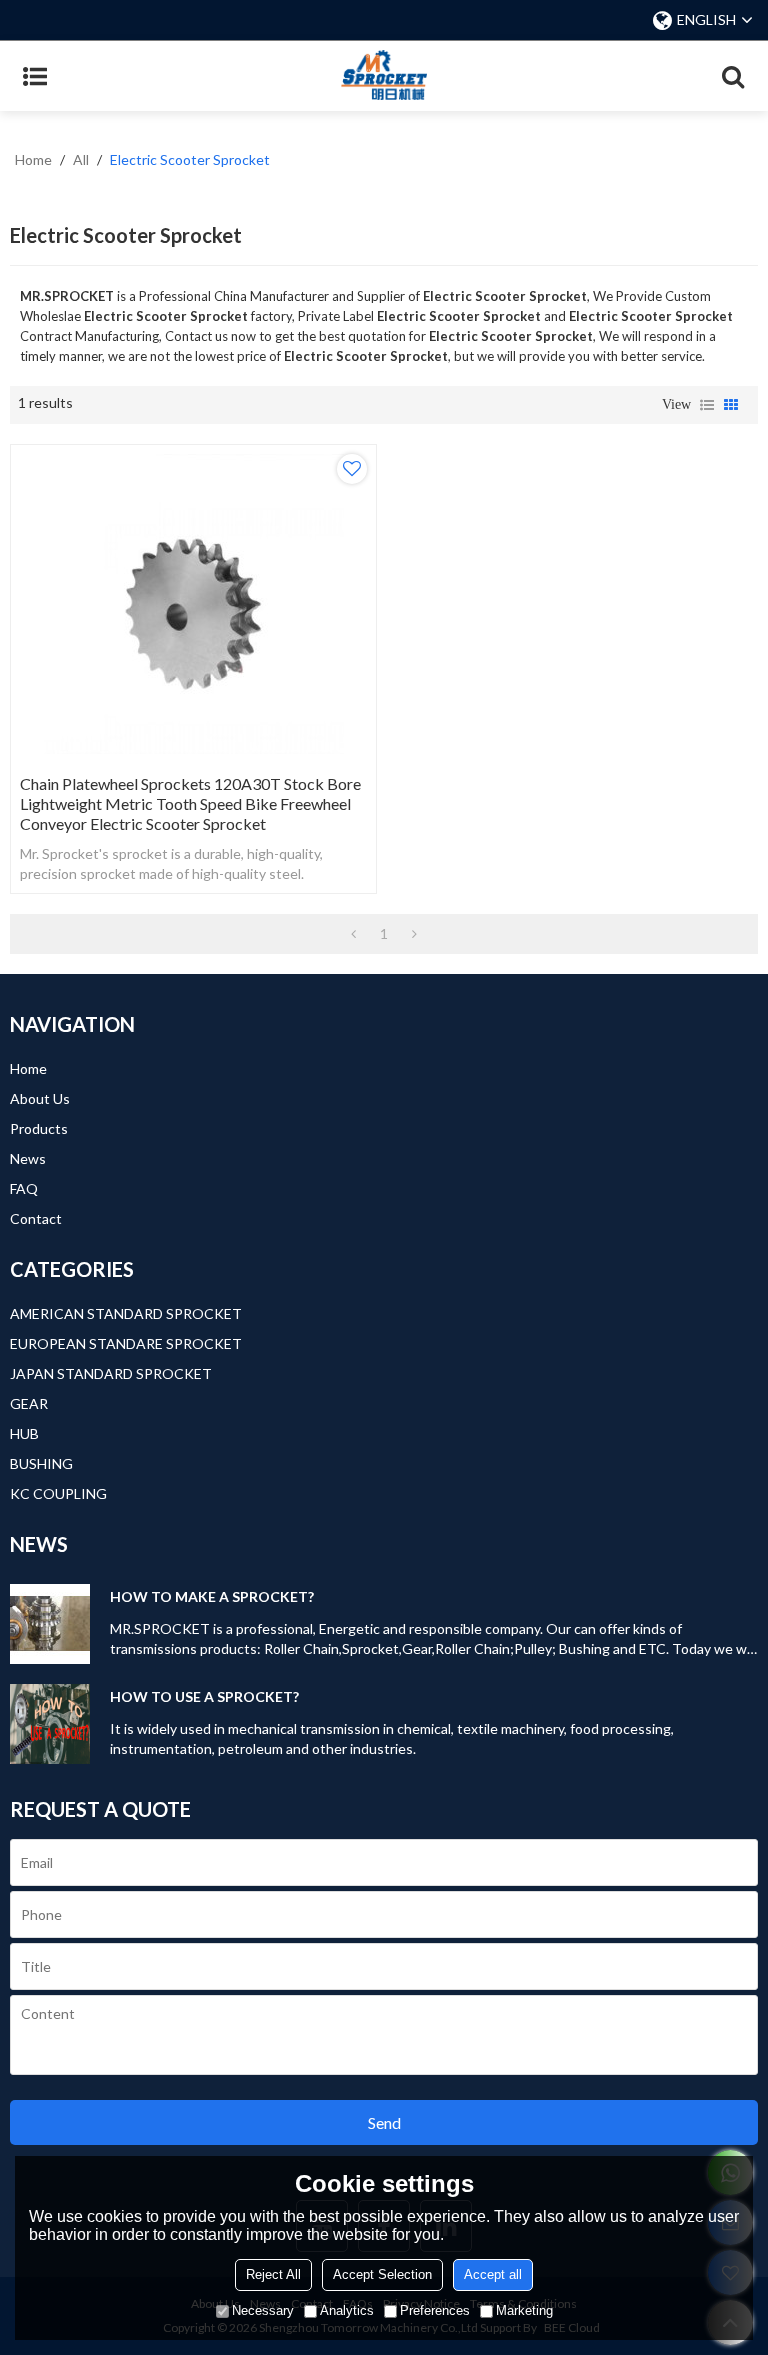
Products (39, 1128)
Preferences (435, 2310)
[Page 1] (353, 934)
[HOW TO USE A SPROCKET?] (50, 1724)
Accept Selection (382, 2274)
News (28, 1158)
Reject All (273, 2274)
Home (33, 159)
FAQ (24, 1188)
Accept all (493, 2274)
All (81, 159)
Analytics (347, 2310)
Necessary (263, 2310)
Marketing (524, 2310)
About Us (40, 1098)
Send (384, 2122)
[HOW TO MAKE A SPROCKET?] (50, 1624)
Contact (36, 1218)
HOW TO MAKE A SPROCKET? (212, 1596)
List (707, 405)
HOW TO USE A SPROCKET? (204, 1696)
